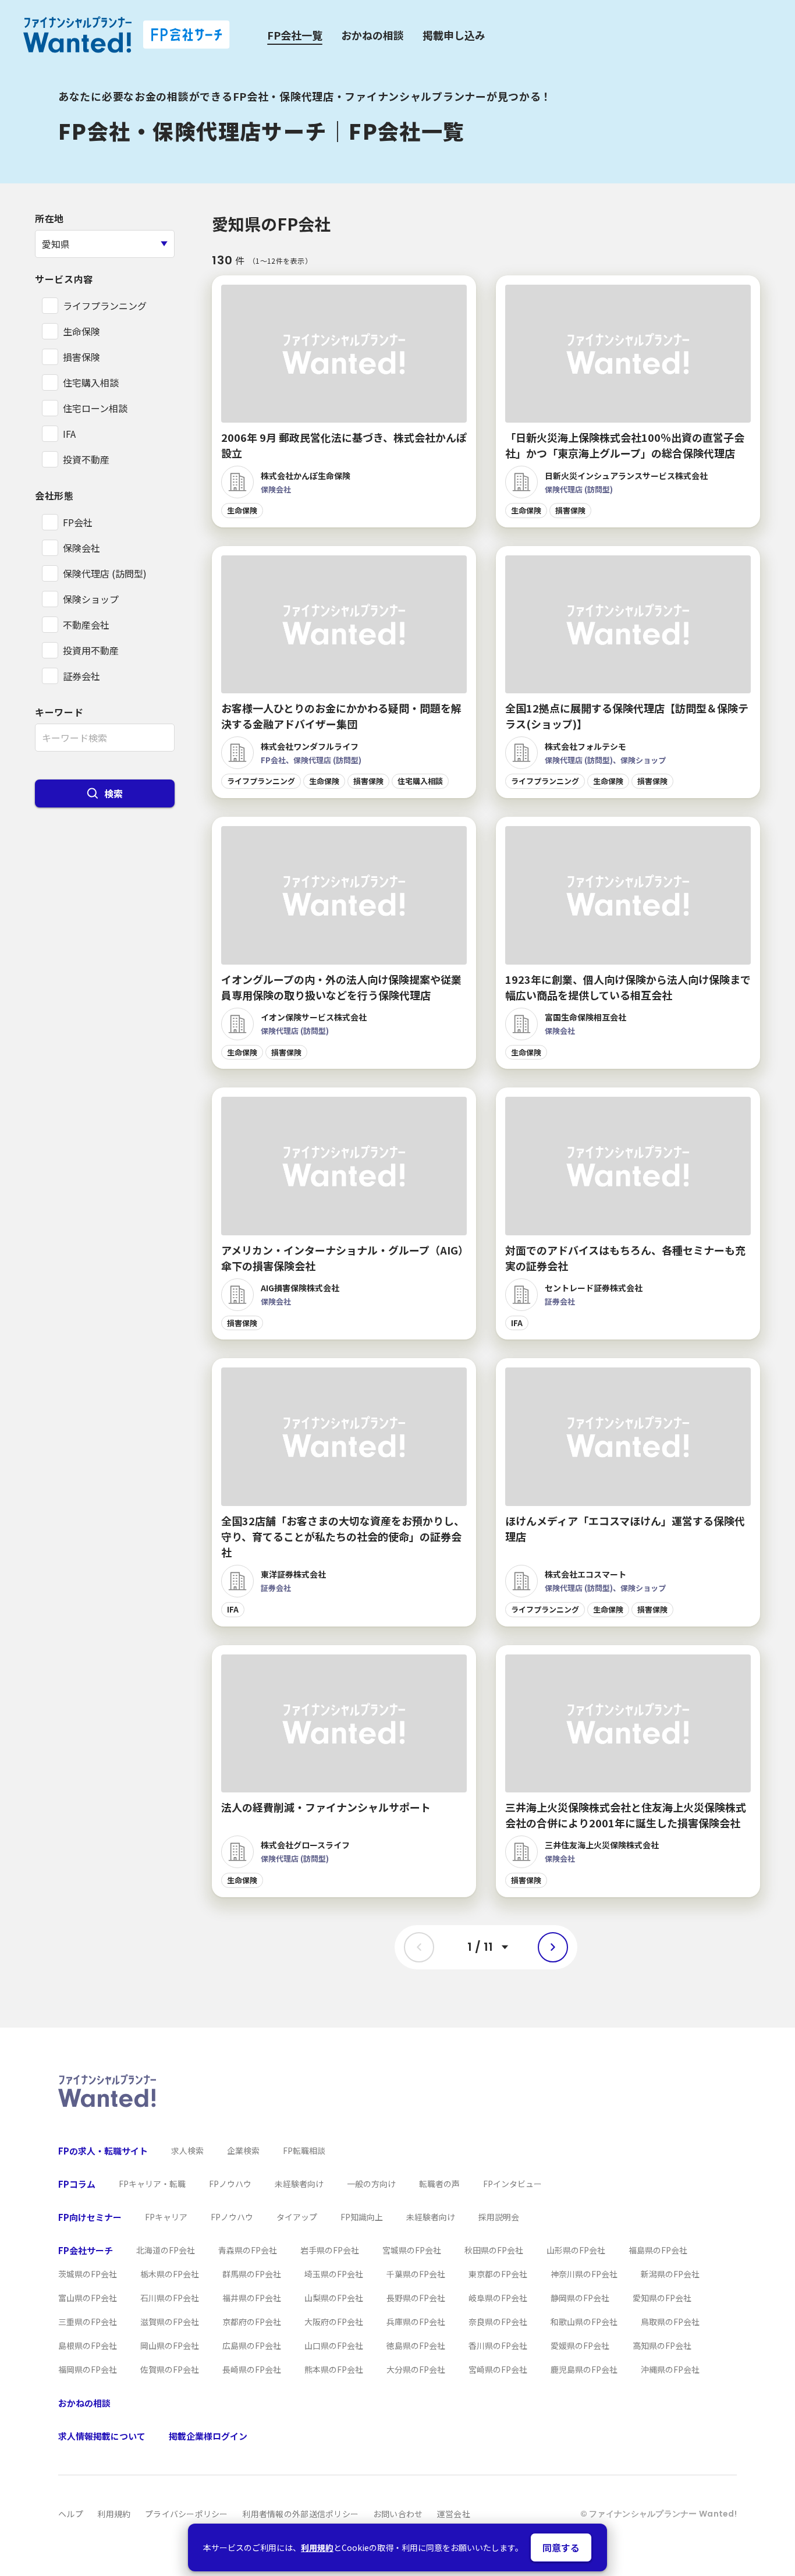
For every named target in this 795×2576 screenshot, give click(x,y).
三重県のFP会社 (88, 2322)
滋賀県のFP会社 (170, 2322)
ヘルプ (71, 2514)
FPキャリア (166, 2217)
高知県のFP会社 (662, 2345)
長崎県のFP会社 (252, 2369)
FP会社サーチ (86, 2250)
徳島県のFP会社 (416, 2345)
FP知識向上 (362, 2217)
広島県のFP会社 (252, 2345)
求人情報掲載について (102, 2436)
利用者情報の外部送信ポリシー (300, 2514)
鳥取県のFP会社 (670, 2322)
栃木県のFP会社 (170, 2274)
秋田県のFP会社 (494, 2250)
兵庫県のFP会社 (416, 2322)
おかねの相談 (372, 35)
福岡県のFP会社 (88, 2369)
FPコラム (77, 2184)
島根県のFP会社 (88, 2345)
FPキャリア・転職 (152, 2184)
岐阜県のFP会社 (498, 2298)
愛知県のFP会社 (662, 2298)
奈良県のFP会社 (498, 2322)
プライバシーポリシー (187, 2514)
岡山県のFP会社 (170, 2345)
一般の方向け (371, 2184)
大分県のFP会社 (416, 2369)
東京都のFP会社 (498, 2274)
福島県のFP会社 (658, 2250)
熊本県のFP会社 (334, 2369)
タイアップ (297, 2217)
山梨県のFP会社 (334, 2298)
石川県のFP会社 (170, 2298)
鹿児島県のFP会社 (584, 2369)
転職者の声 (439, 2184)
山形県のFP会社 (576, 2250)
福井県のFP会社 (252, 2298)
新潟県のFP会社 (670, 2274)
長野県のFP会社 (416, 2298)
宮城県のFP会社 (412, 2250)
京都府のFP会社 (252, 2322)
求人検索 (187, 2150)
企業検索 (243, 2150)
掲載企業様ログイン (208, 2436)
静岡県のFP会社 (580, 2298)
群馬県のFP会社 (252, 2274)
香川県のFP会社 (498, 2345)
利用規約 (317, 2547)
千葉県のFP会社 (416, 2274)
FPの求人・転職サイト (103, 2151)
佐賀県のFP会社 (170, 2369)
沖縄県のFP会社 (670, 2369)
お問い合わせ (398, 2514)
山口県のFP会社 (334, 2345)
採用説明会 (499, 2217)
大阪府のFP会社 (334, 2322)
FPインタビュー (512, 2184)
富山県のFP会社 (88, 2298)
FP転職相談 (304, 2150)
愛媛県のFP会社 (580, 2345)
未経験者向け (299, 2184)
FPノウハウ (230, 2184)
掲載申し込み (454, 35)
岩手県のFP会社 (330, 2250)
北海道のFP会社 (166, 2250)
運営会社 (454, 2514)
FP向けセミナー (90, 2217)
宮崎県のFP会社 (498, 2369)
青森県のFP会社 (248, 2250)
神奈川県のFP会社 (584, 2274)
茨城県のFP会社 (88, 2274)
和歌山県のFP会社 (584, 2322)
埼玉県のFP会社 (334, 2274)
